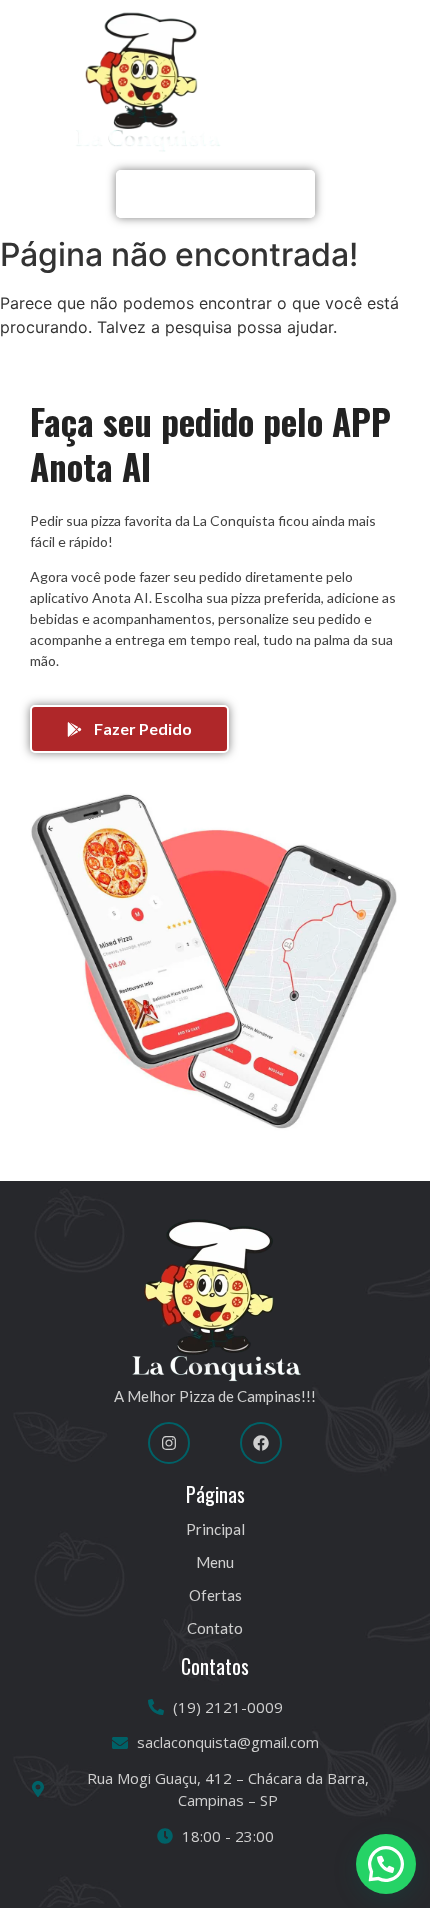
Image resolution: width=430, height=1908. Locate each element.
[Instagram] (169, 1443)
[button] (386, 1864)
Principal (215, 1529)
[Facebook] (261, 1443)
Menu (215, 1562)
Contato (215, 1628)
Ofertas (215, 1595)
